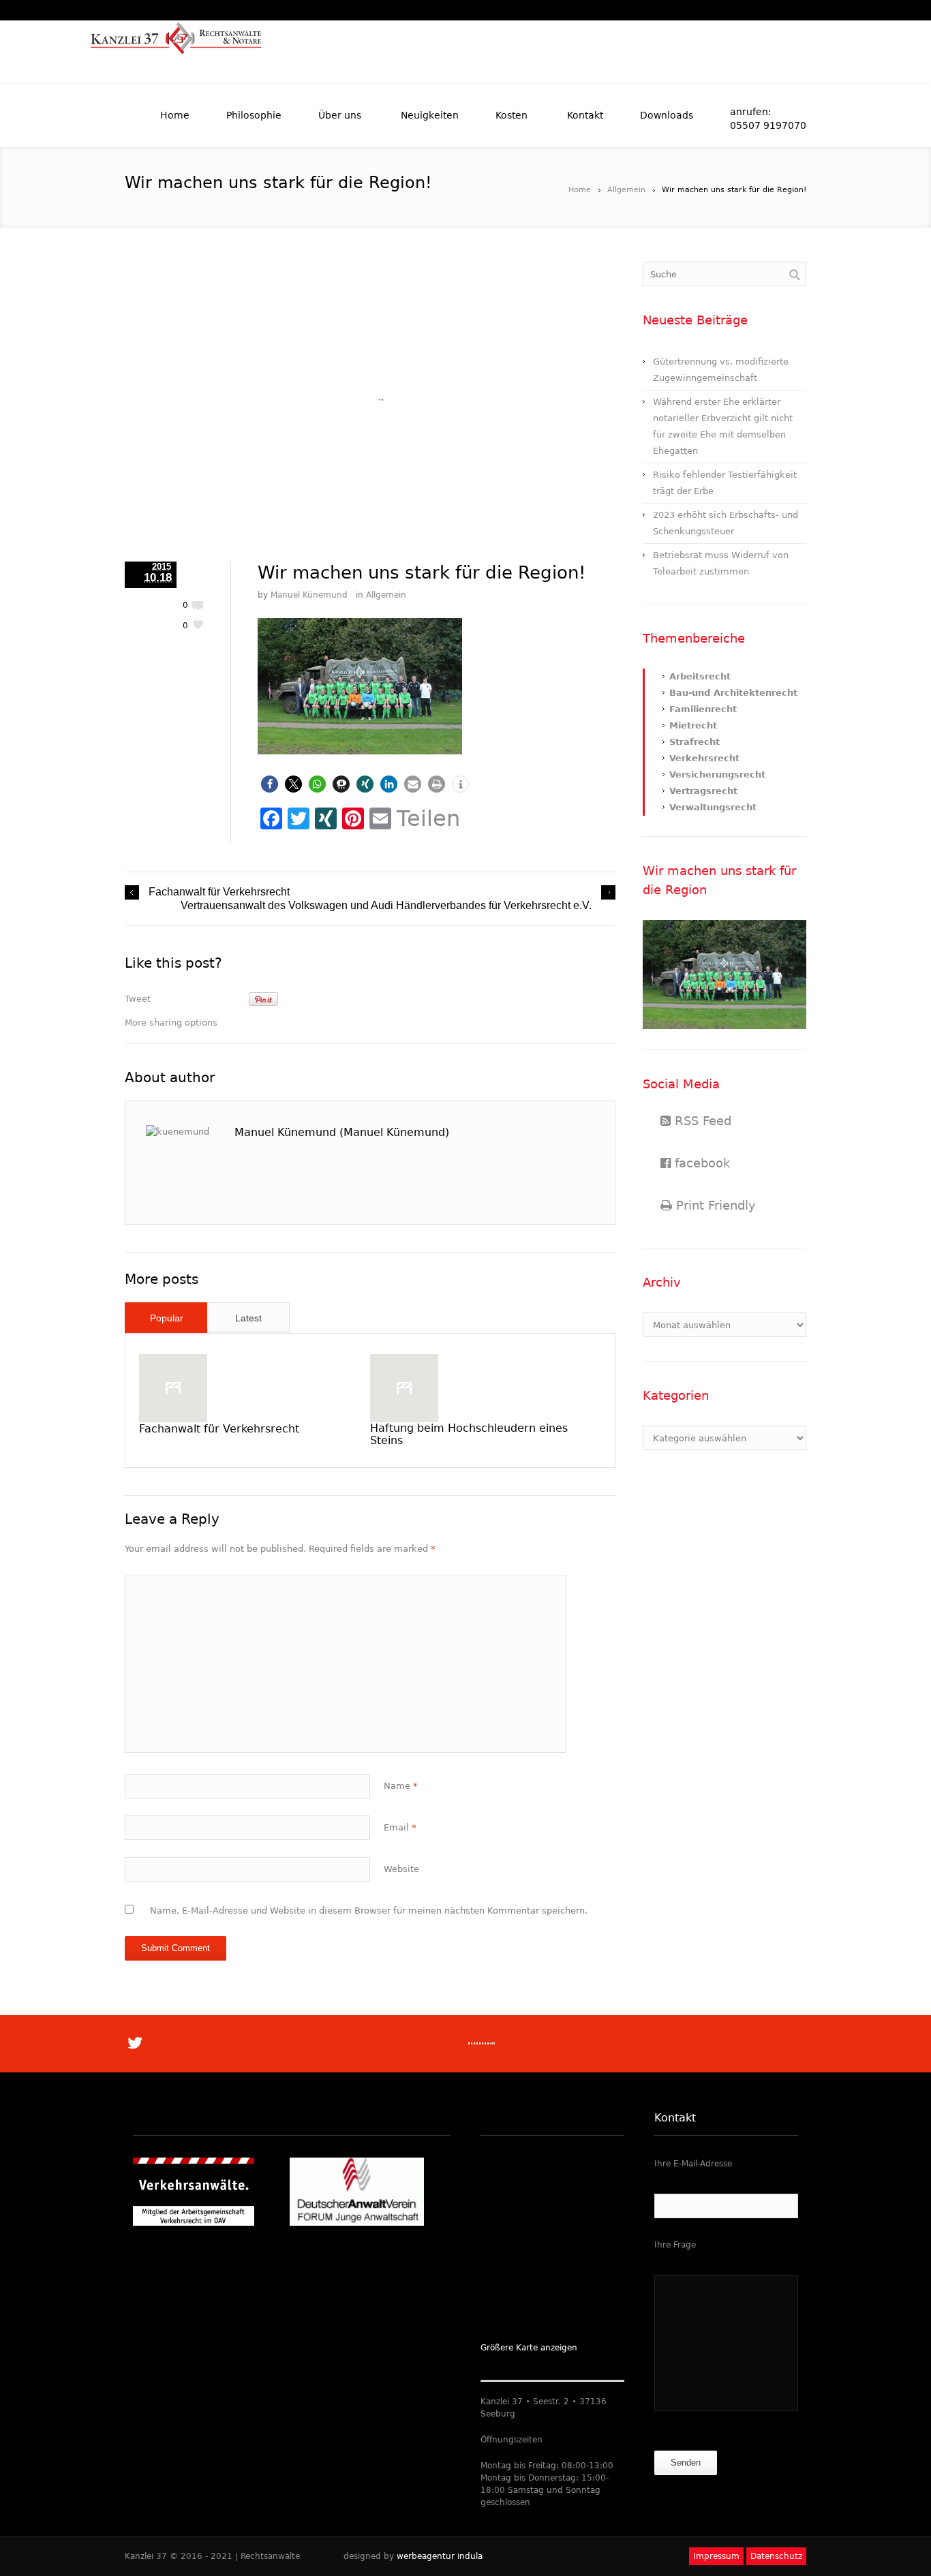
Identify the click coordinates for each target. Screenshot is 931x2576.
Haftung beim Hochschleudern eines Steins (469, 1434)
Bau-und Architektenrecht (733, 693)
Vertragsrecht (703, 791)
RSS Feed (701, 1121)
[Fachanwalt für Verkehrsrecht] (173, 1388)
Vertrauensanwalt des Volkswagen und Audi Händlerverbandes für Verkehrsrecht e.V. (386, 905)
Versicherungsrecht (717, 775)
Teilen (428, 818)
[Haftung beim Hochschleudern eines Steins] (404, 1388)
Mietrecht (693, 725)
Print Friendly (714, 1205)
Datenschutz (776, 2556)
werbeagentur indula (440, 2556)
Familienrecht (703, 709)
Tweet (138, 999)
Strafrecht (695, 742)
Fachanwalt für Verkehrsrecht (219, 892)
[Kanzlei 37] (176, 51)
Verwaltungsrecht (713, 807)
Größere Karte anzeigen (529, 2348)
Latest (248, 1318)
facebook (700, 1163)
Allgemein (626, 190)
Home (580, 190)
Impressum (716, 2556)
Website (401, 1869)
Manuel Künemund (309, 595)
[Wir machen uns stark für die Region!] (370, 400)
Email (400, 1827)
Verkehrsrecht (704, 758)
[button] (270, 784)
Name (401, 1786)
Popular (167, 1318)
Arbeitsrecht (700, 676)
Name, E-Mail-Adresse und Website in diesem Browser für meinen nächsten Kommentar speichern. (369, 1911)
